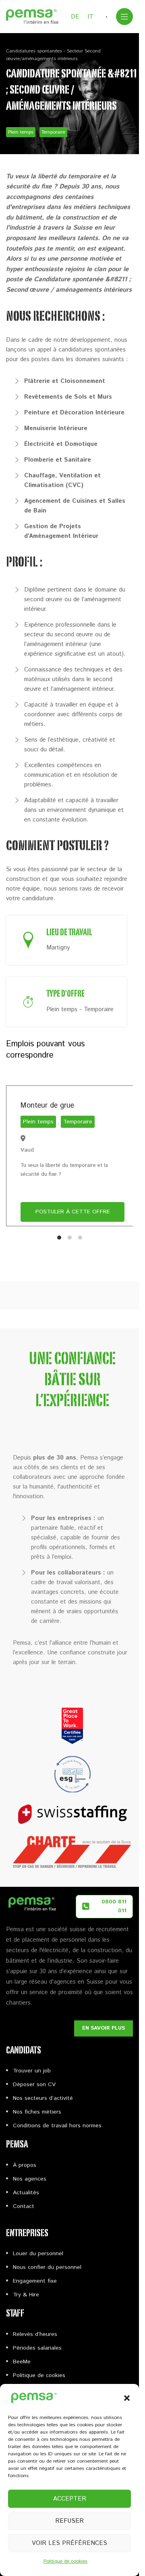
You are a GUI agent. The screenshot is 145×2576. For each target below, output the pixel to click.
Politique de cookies (65, 2561)
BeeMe (22, 2362)
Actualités (26, 2193)
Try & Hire (26, 2295)
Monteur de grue (47, 1106)
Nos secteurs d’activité (43, 2098)
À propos (25, 2165)
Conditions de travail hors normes (57, 2126)
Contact (24, 2206)
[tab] (59, 1238)
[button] (127, 2398)
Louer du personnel (38, 2254)
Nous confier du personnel (47, 2267)
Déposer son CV (34, 2085)
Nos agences (30, 2179)
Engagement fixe (35, 2281)
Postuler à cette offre (73, 1212)
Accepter (70, 2499)
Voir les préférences (69, 2543)
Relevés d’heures (35, 2334)
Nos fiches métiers (37, 2112)
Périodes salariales (37, 2348)
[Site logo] (32, 16)
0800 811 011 (114, 1906)
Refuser (69, 2521)
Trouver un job (32, 2071)
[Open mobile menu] (124, 17)
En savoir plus (104, 2028)
